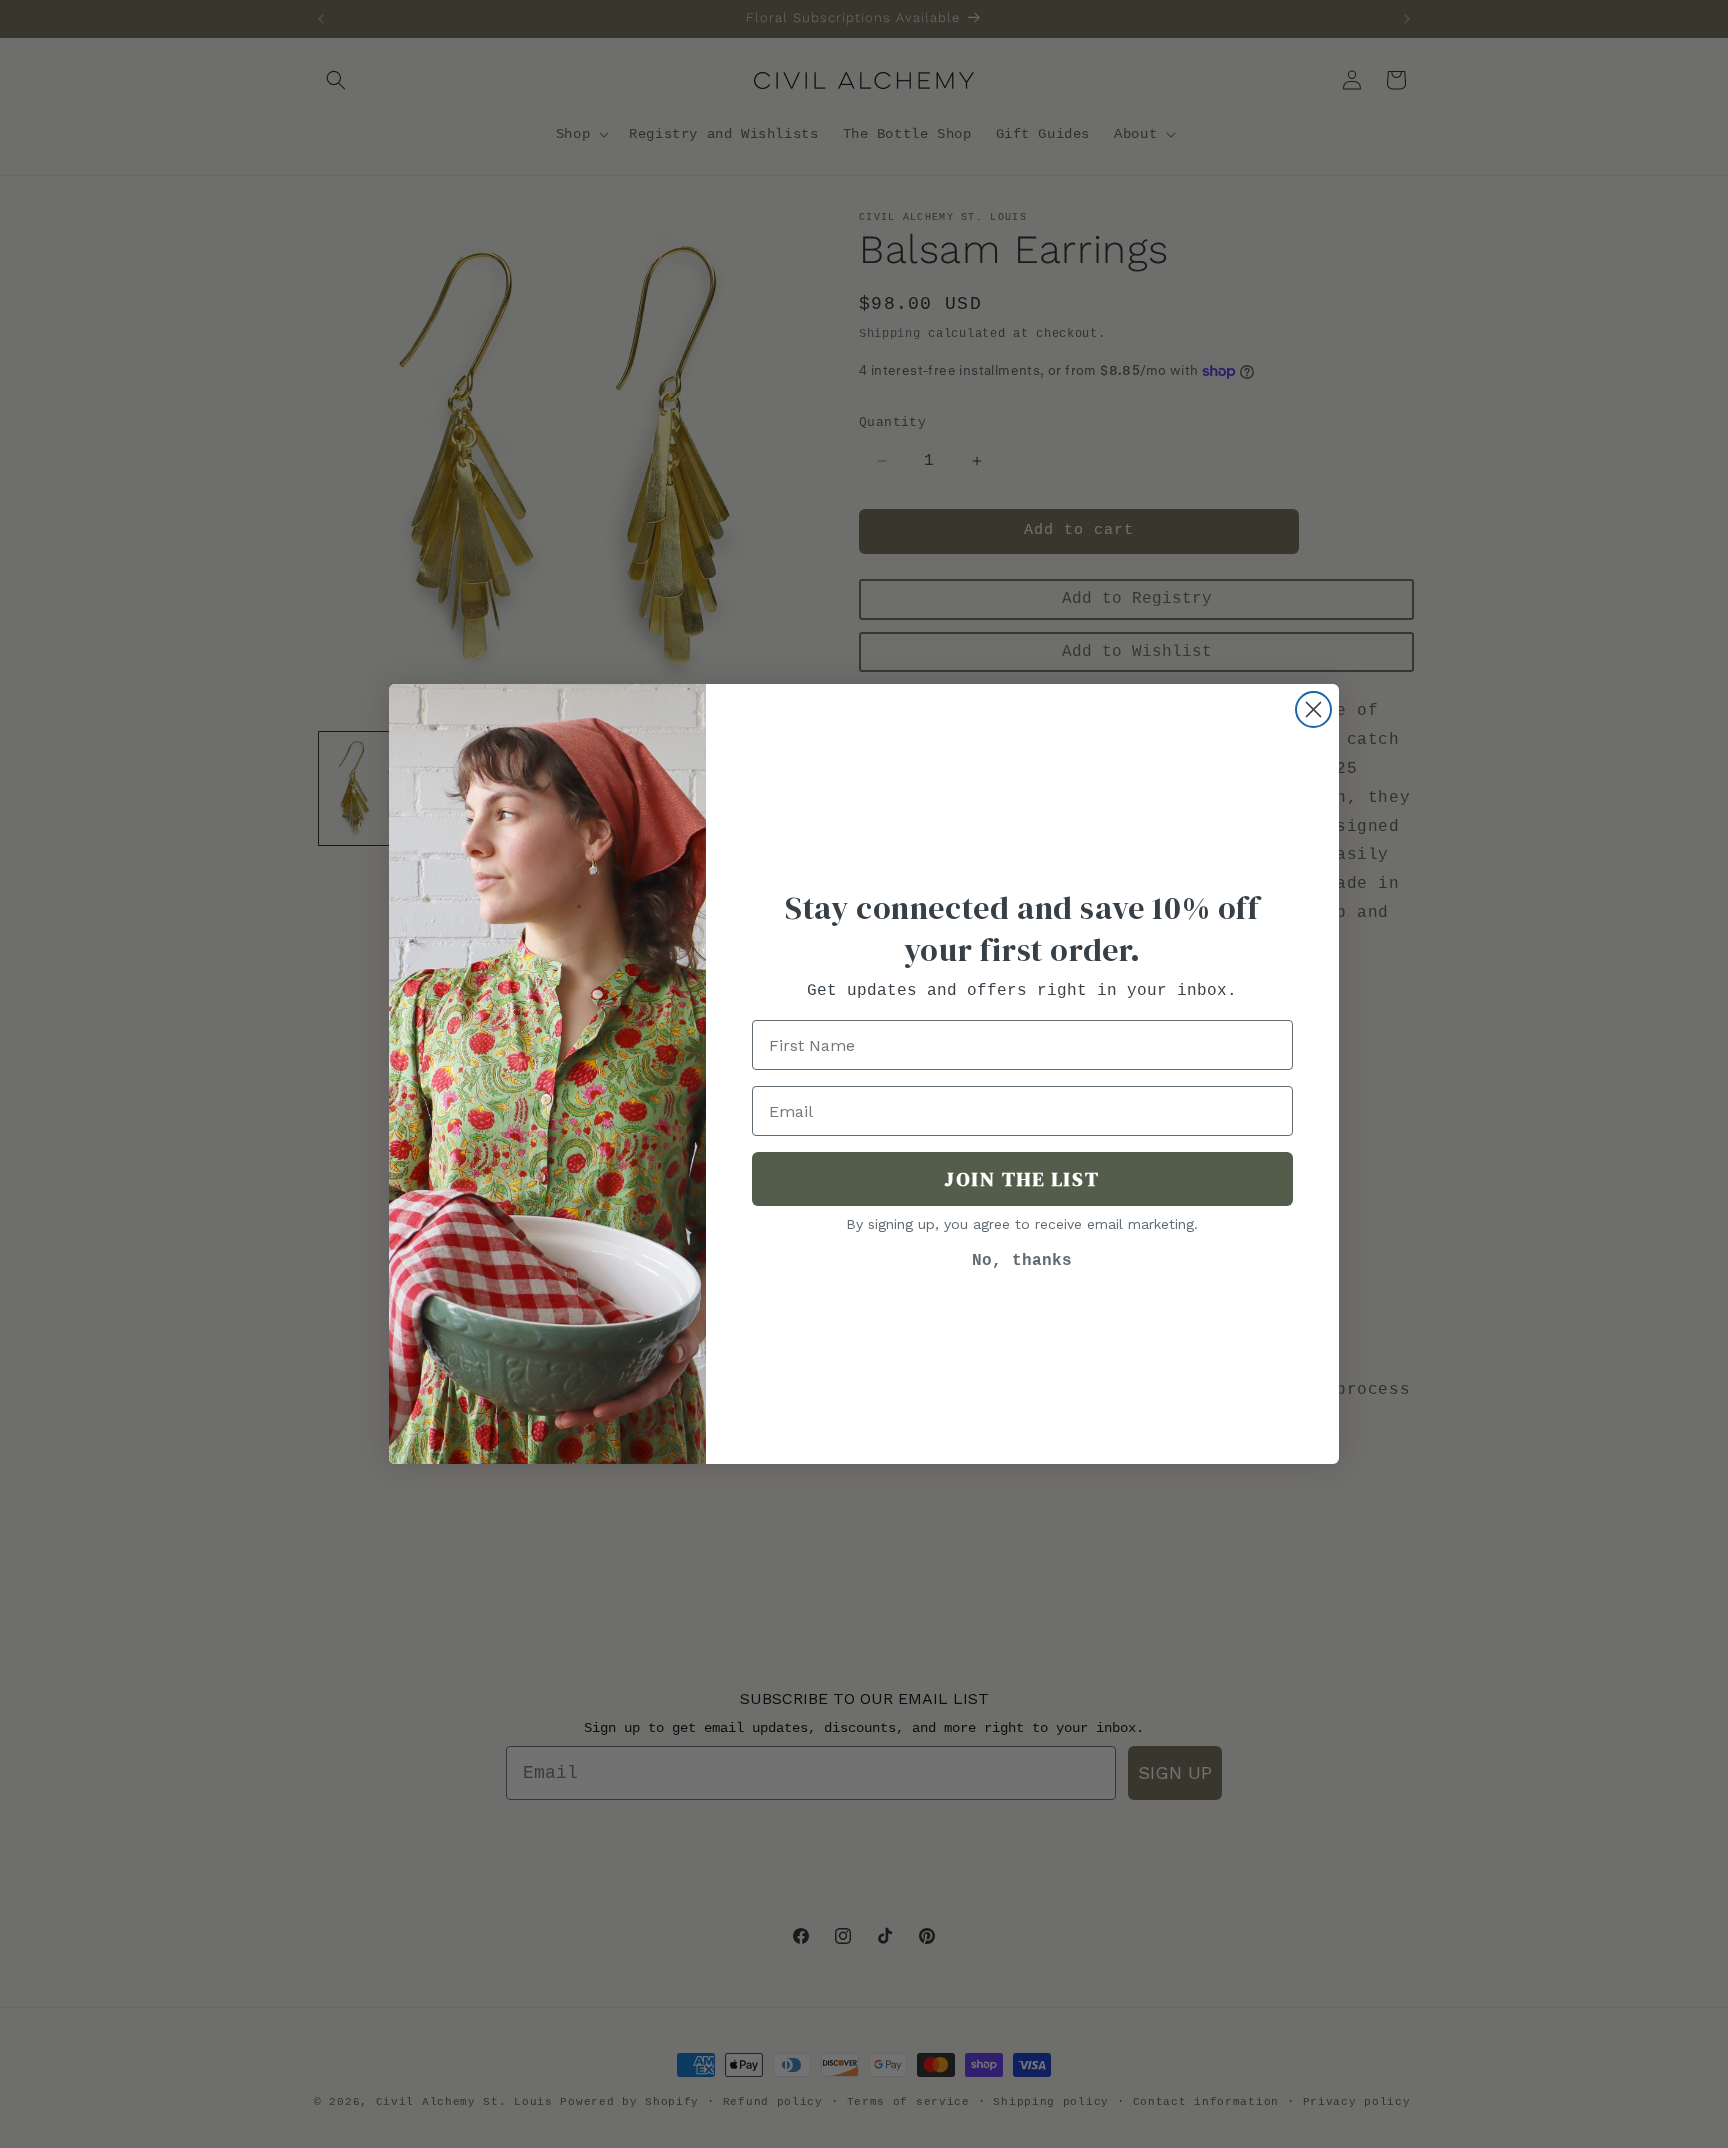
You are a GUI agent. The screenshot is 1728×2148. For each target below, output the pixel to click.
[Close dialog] (1313, 709)
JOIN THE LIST (1022, 1179)
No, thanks (1022, 1261)
